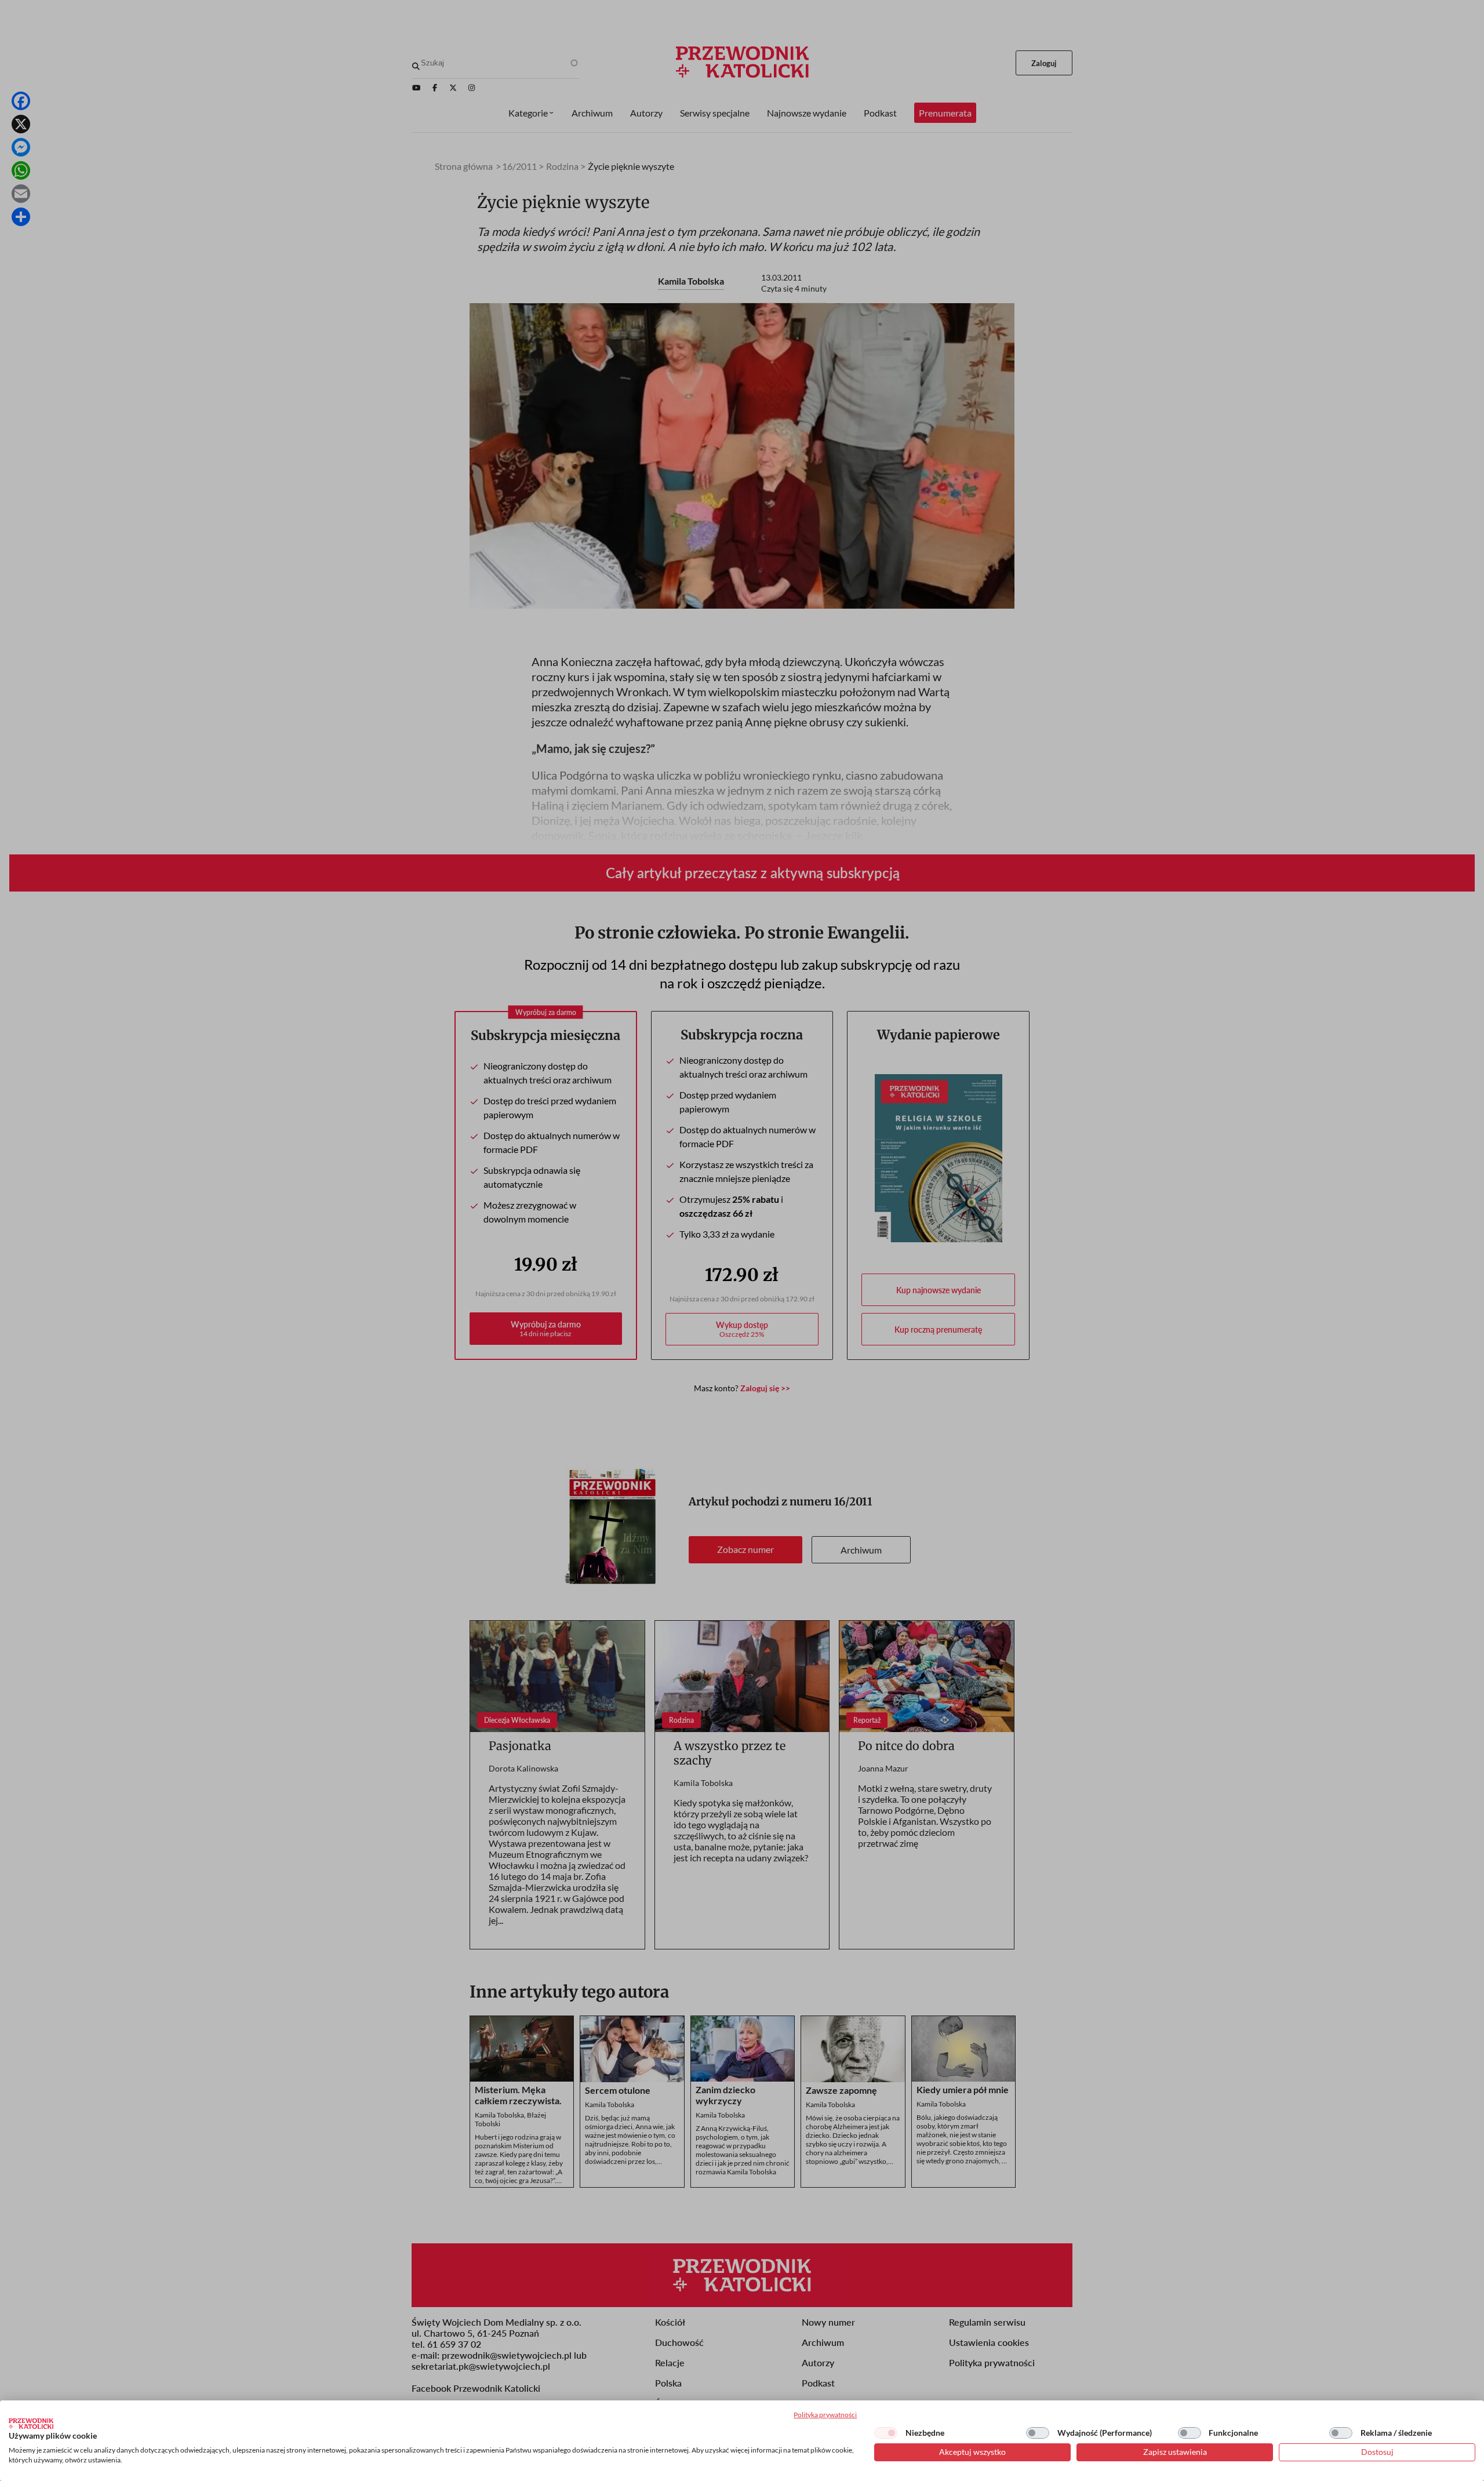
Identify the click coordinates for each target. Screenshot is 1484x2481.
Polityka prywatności (825, 2415)
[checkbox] (886, 2433)
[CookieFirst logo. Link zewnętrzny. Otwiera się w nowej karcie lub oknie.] (31, 2424)
